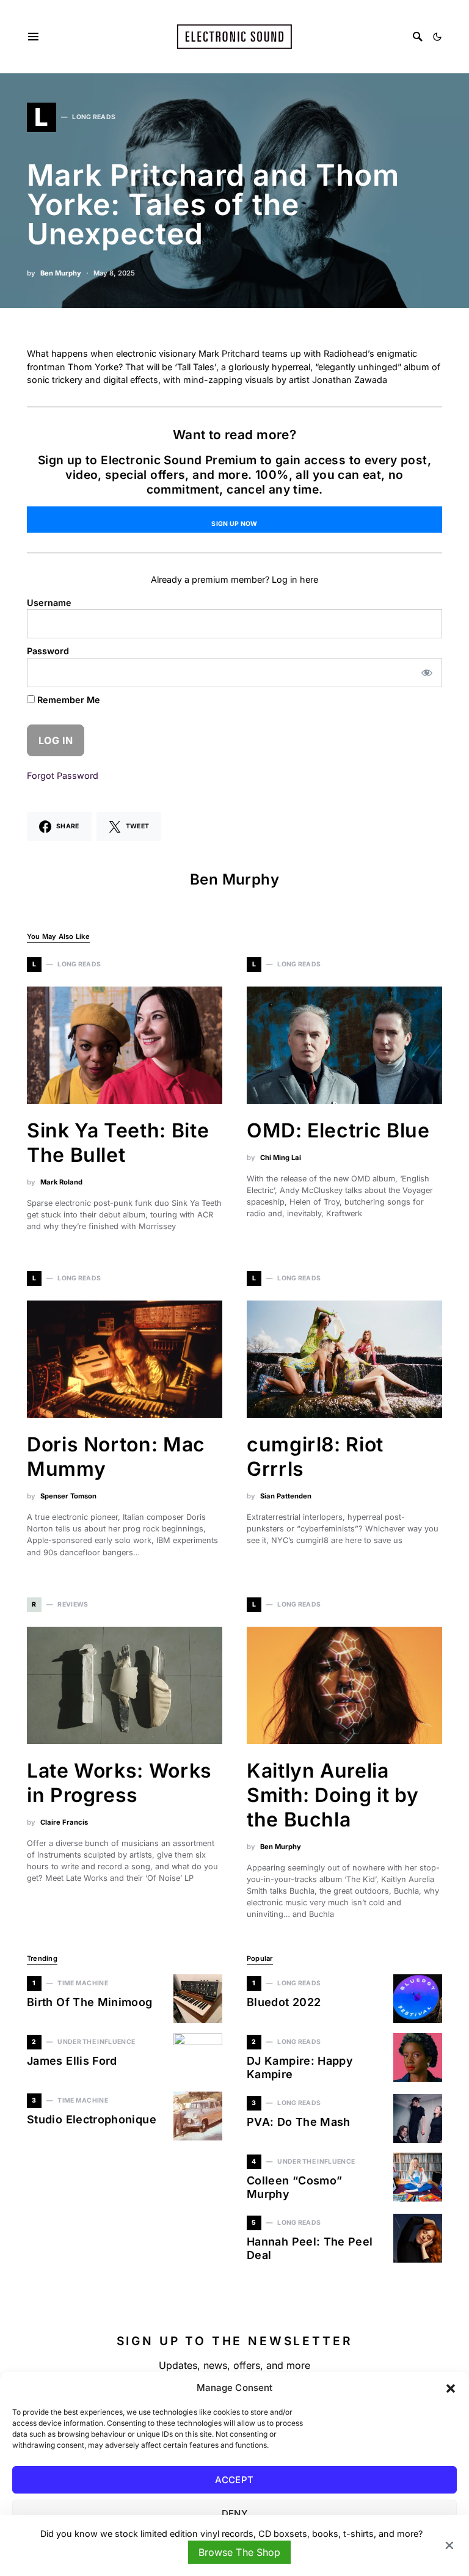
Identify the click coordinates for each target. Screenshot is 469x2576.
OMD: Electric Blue (338, 1130)
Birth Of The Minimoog (91, 2002)
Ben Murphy (61, 273)
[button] (451, 2388)
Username (49, 603)
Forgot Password (63, 775)
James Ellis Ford (72, 2061)
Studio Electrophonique (92, 2119)
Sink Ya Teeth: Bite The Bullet (118, 1143)
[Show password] (427, 673)
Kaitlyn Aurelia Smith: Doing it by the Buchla (333, 1795)
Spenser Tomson (68, 1496)
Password (48, 651)
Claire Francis (64, 1822)
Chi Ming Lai (281, 1158)
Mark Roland (61, 1182)
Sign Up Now (234, 524)
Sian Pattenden (286, 1496)
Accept (234, 2480)
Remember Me (67, 700)
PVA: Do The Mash (299, 2122)
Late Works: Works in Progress (119, 1783)
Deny (235, 2513)
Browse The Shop (239, 2552)
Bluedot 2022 (284, 2002)
